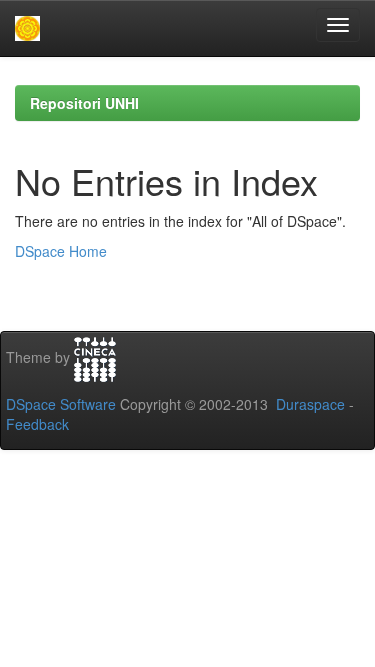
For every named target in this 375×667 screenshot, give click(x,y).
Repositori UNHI (84, 103)
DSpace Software (61, 404)
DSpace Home (61, 251)
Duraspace (310, 404)
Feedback (37, 424)
